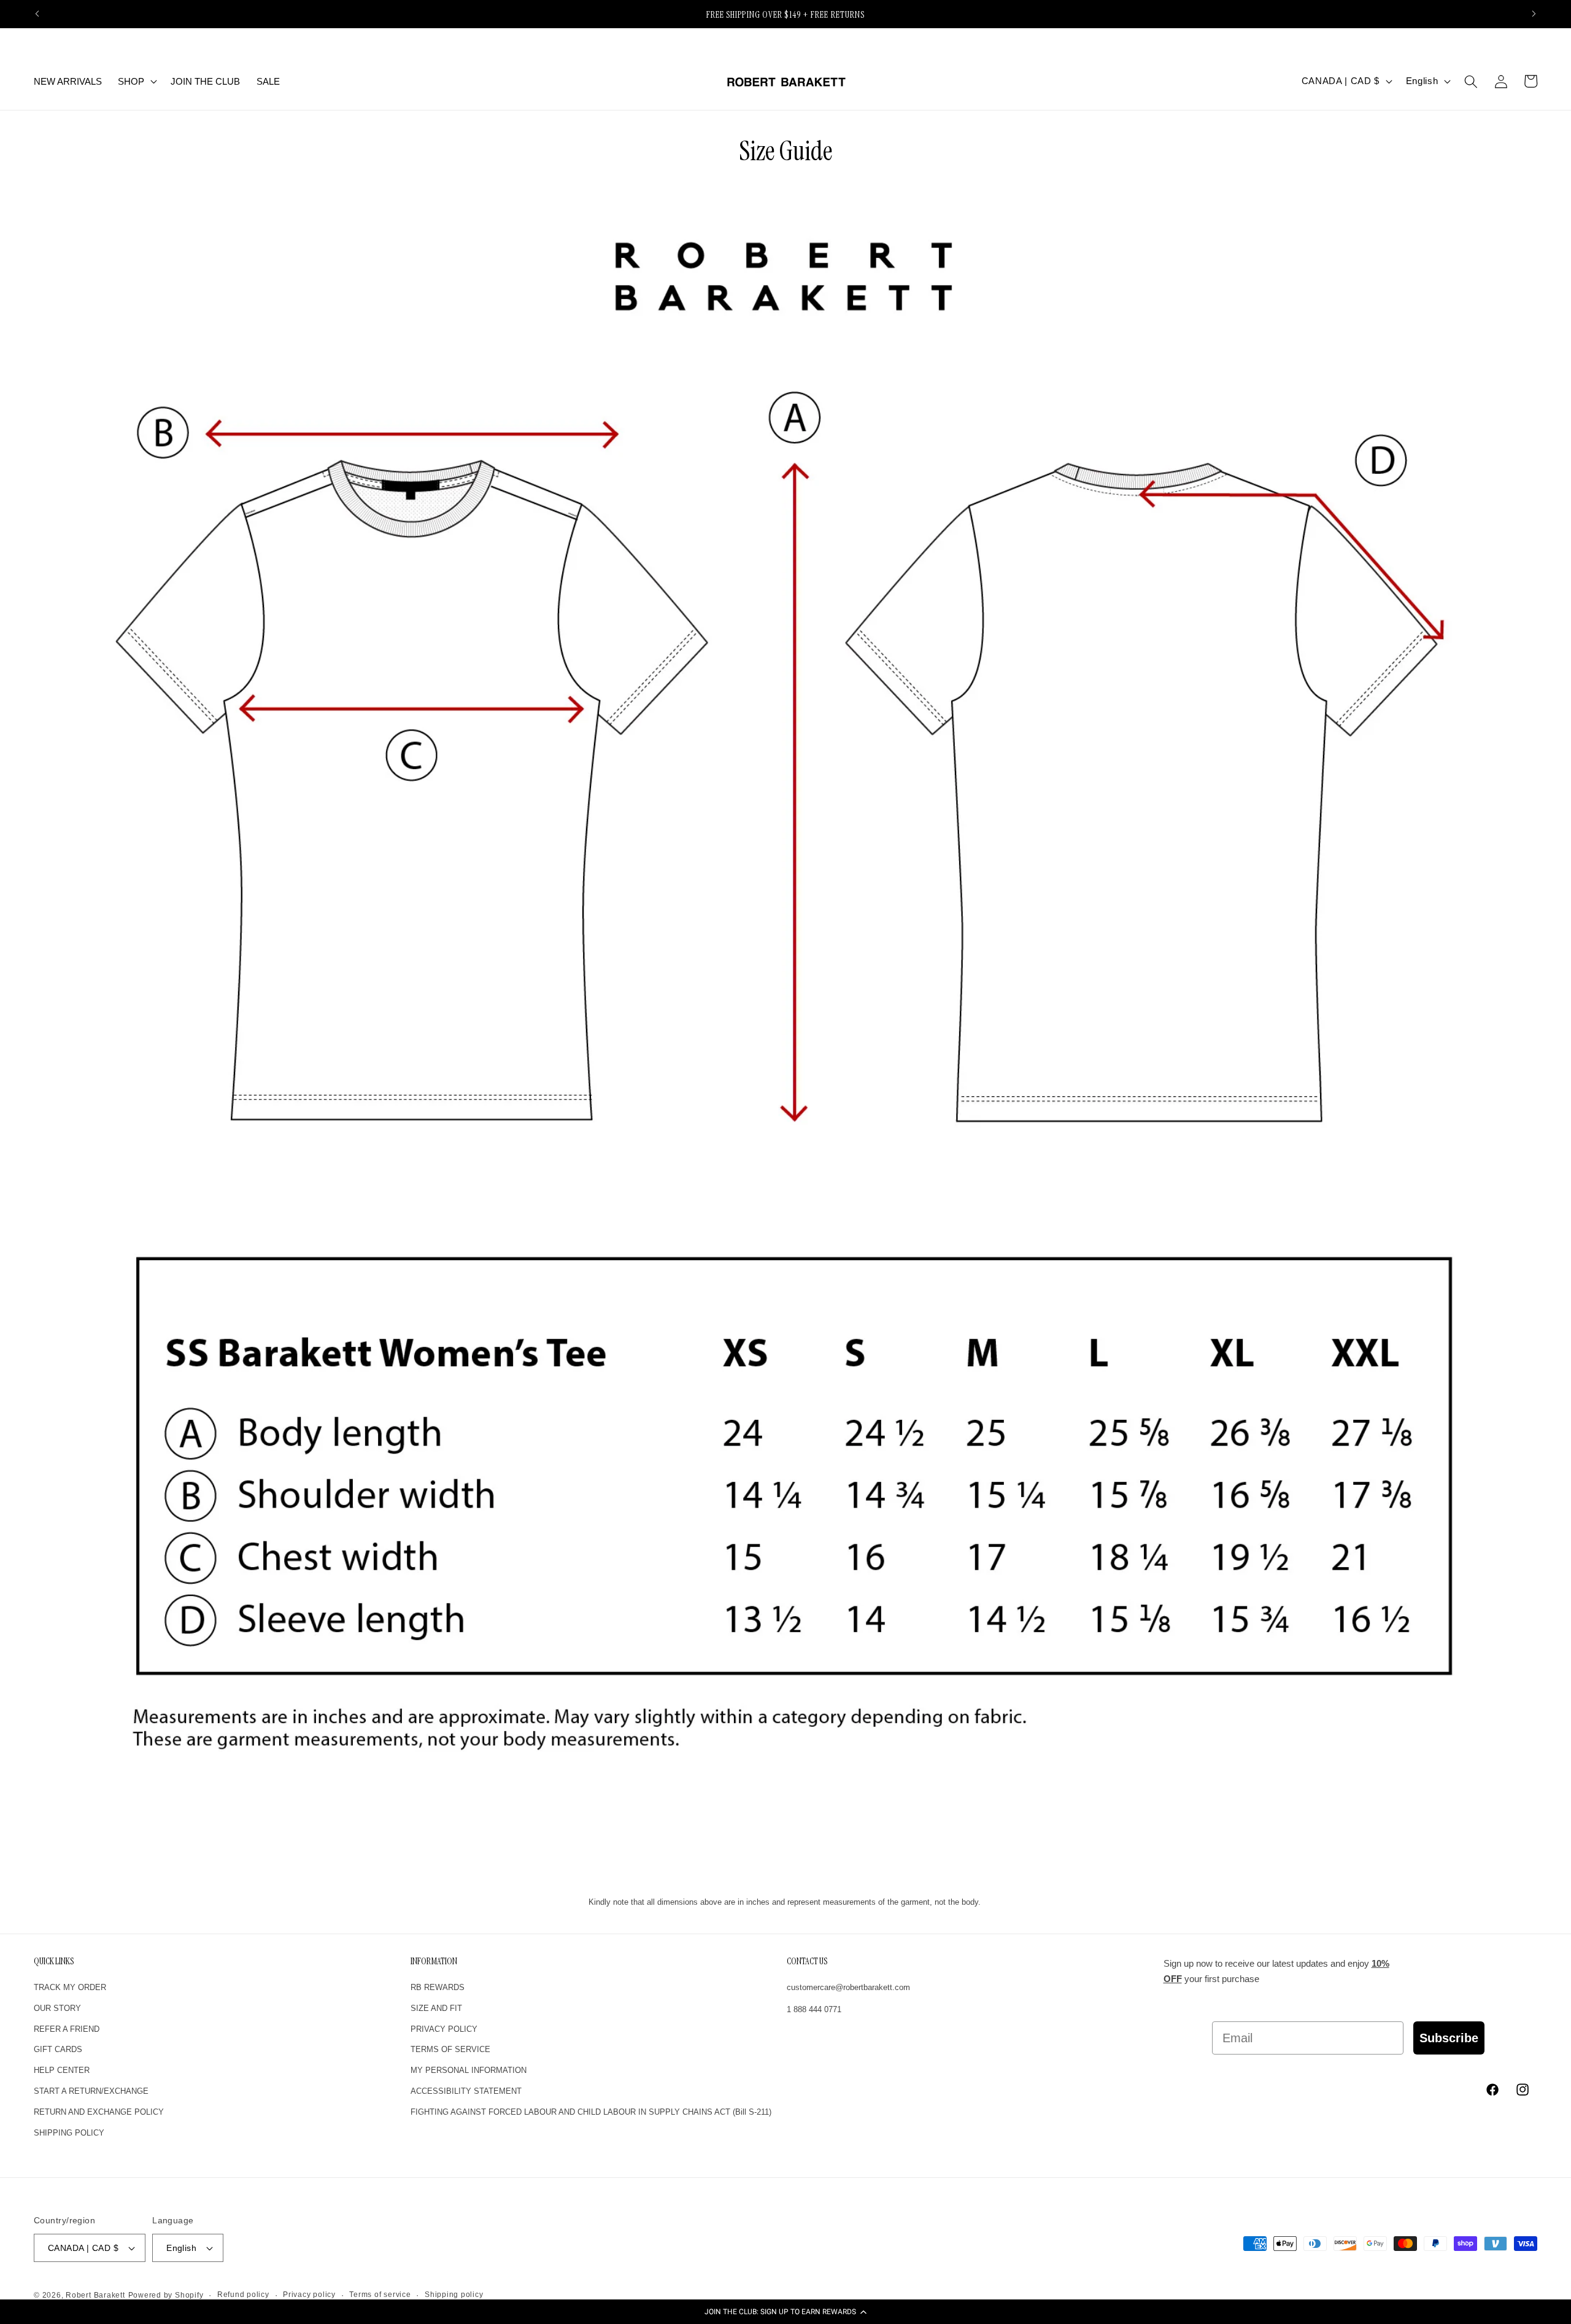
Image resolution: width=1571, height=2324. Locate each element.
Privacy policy (309, 2295)
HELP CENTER (62, 2070)
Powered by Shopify (166, 2295)
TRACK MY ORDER (70, 1987)
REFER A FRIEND (67, 2029)
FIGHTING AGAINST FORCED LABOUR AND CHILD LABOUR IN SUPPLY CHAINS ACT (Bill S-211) (591, 2112)
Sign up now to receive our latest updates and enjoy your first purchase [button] (1276, 1971)
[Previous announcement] (37, 14)
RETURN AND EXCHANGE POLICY (99, 2112)
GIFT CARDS (58, 2050)
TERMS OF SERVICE (450, 2050)
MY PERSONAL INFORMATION (469, 2070)
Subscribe (1449, 2038)
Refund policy (243, 2295)
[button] (785, 2312)
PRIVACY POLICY (444, 2029)
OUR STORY (57, 2008)
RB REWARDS (438, 1987)
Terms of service (380, 2295)
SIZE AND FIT (436, 2008)
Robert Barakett (95, 2295)
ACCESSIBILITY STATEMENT (466, 2091)
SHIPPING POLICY (69, 2133)
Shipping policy (454, 2295)
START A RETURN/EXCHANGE (91, 2091)
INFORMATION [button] (434, 1962)
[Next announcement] (1534, 14)
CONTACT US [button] (807, 1962)
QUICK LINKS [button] (54, 1962)
